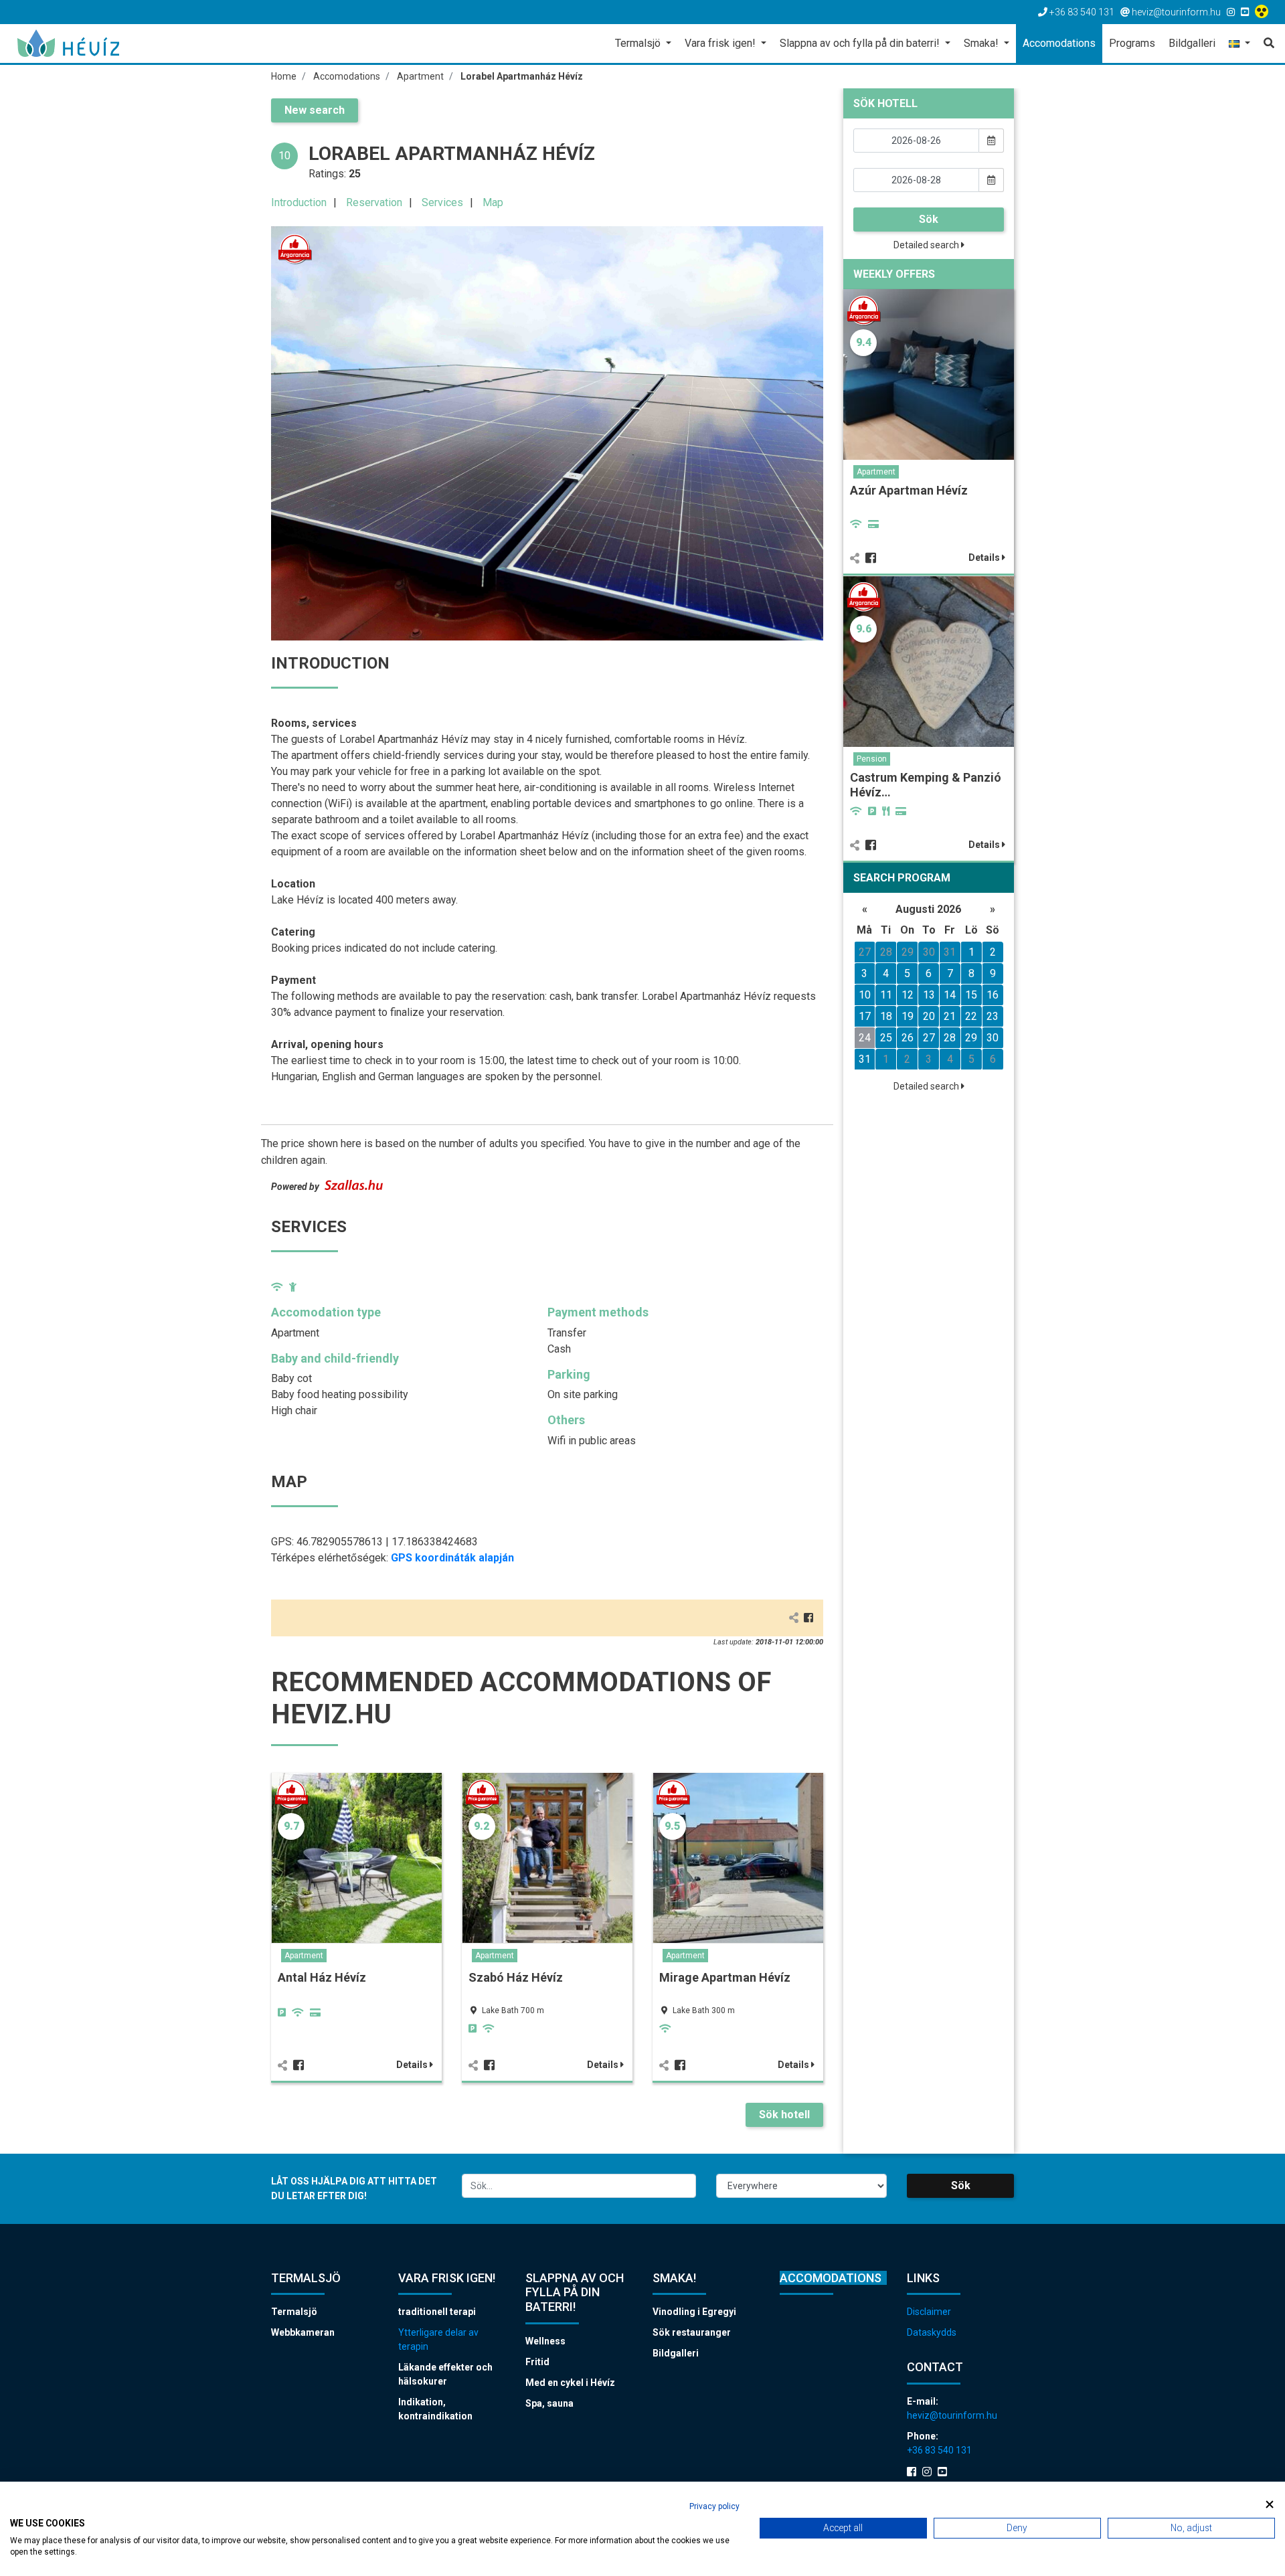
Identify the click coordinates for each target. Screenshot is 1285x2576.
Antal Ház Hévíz (322, 1977)
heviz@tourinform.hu (952, 2415)
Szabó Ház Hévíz (516, 1977)
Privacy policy (714, 2506)
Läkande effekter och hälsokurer (445, 2374)
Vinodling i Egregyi (694, 2312)
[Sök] (1266, 44)
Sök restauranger (692, 2332)
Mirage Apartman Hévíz (725, 1977)
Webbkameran (303, 2332)
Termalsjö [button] (639, 43)
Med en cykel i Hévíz (570, 2383)
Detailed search (927, 245)
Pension (872, 759)
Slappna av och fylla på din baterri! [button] (861, 43)
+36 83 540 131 (939, 2450)
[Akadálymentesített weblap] (1263, 12)
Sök (929, 219)
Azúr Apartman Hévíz (909, 490)
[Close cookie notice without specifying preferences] (1270, 2505)
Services (442, 202)
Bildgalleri (676, 2353)
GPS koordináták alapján (452, 1558)
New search (315, 110)
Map (493, 202)
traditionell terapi (437, 2312)
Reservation (374, 202)
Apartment (304, 1956)
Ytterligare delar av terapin (438, 2339)
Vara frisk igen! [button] (721, 43)
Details (413, 2065)
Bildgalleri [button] (1192, 43)
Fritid (537, 2362)
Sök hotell (784, 2115)
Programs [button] (1132, 43)
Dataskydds (932, 2332)
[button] (1239, 45)
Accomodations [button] (1059, 43)
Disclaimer (929, 2312)
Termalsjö (294, 2312)
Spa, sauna (549, 2403)
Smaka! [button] (982, 43)
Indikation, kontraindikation (435, 2409)
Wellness (545, 2341)
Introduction (299, 202)
